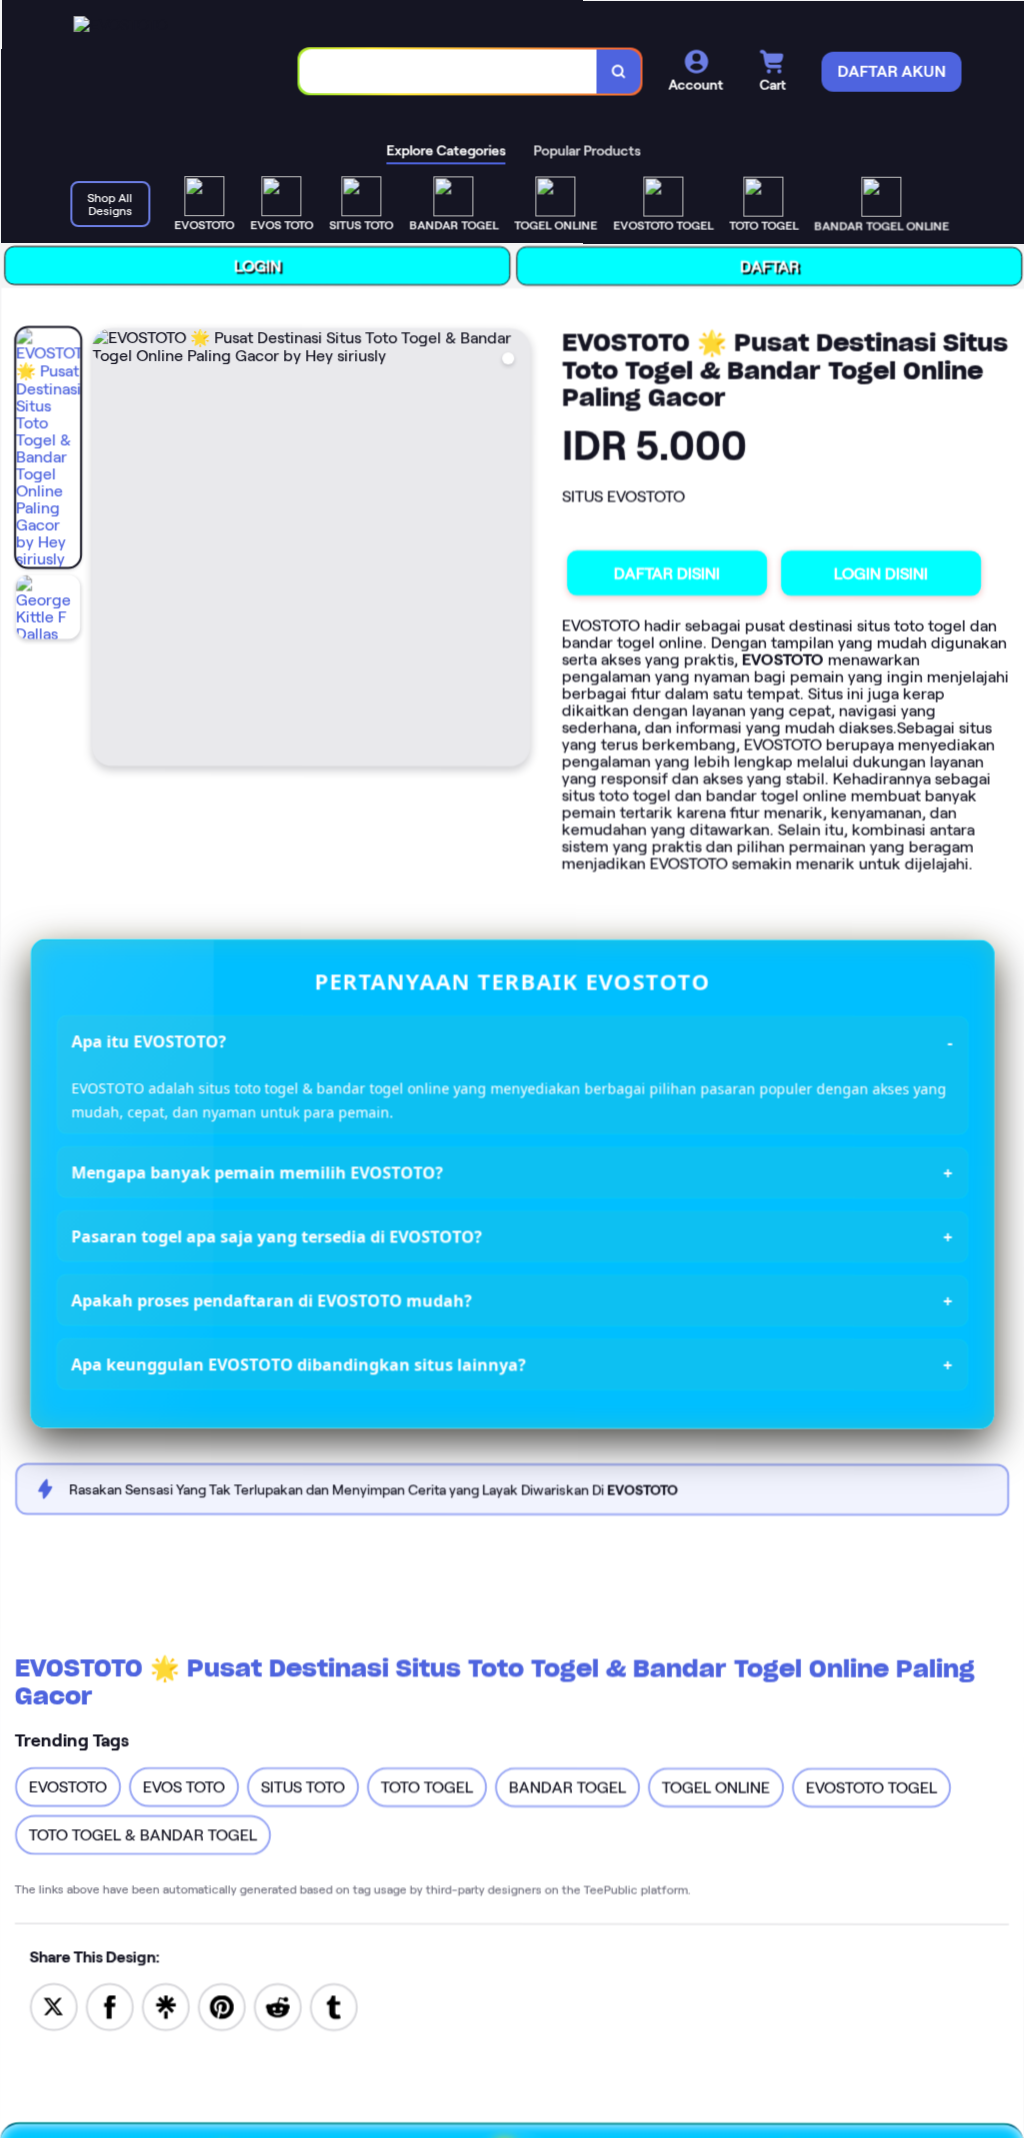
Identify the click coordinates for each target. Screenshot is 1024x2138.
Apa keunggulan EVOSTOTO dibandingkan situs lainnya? (297, 1365)
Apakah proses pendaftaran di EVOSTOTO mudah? (270, 1301)
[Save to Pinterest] (222, 2006)
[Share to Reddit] (278, 2006)
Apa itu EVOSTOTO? (147, 1042)
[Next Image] (511, 551)
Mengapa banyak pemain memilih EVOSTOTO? (256, 1173)
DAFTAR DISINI (664, 572)
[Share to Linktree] (166, 2006)
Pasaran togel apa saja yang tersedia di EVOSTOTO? (275, 1237)
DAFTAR (765, 265)
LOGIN (253, 266)
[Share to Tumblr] (334, 2005)
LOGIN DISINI (878, 572)
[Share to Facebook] (110, 2006)
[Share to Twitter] (54, 2006)
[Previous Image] (105, 551)
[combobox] (444, 71)
